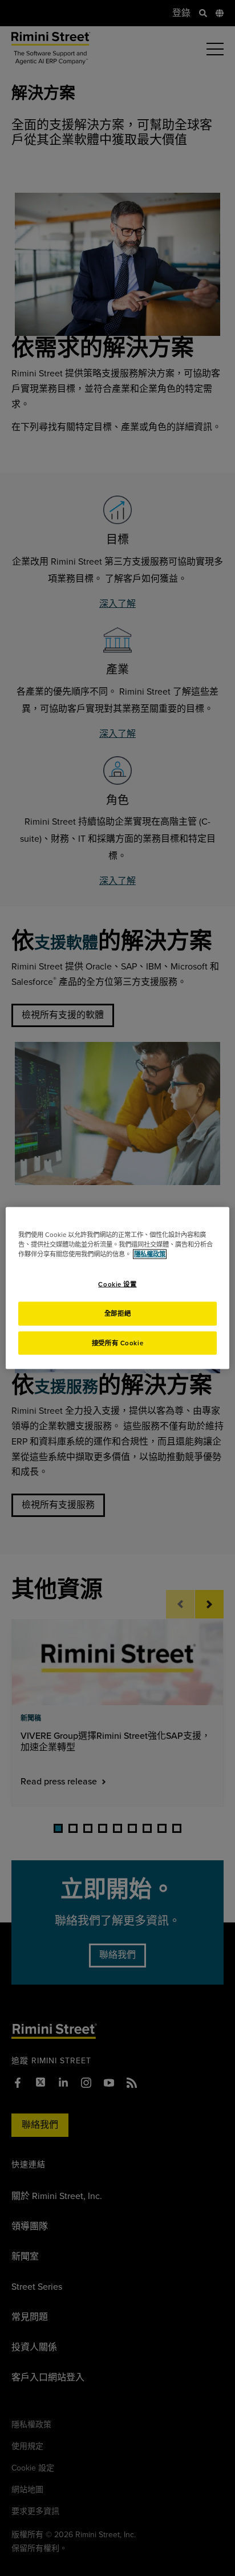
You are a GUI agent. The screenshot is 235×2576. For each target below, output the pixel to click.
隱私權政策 (150, 1254)
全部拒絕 (117, 1313)
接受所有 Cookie (117, 1343)
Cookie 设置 (117, 1284)
